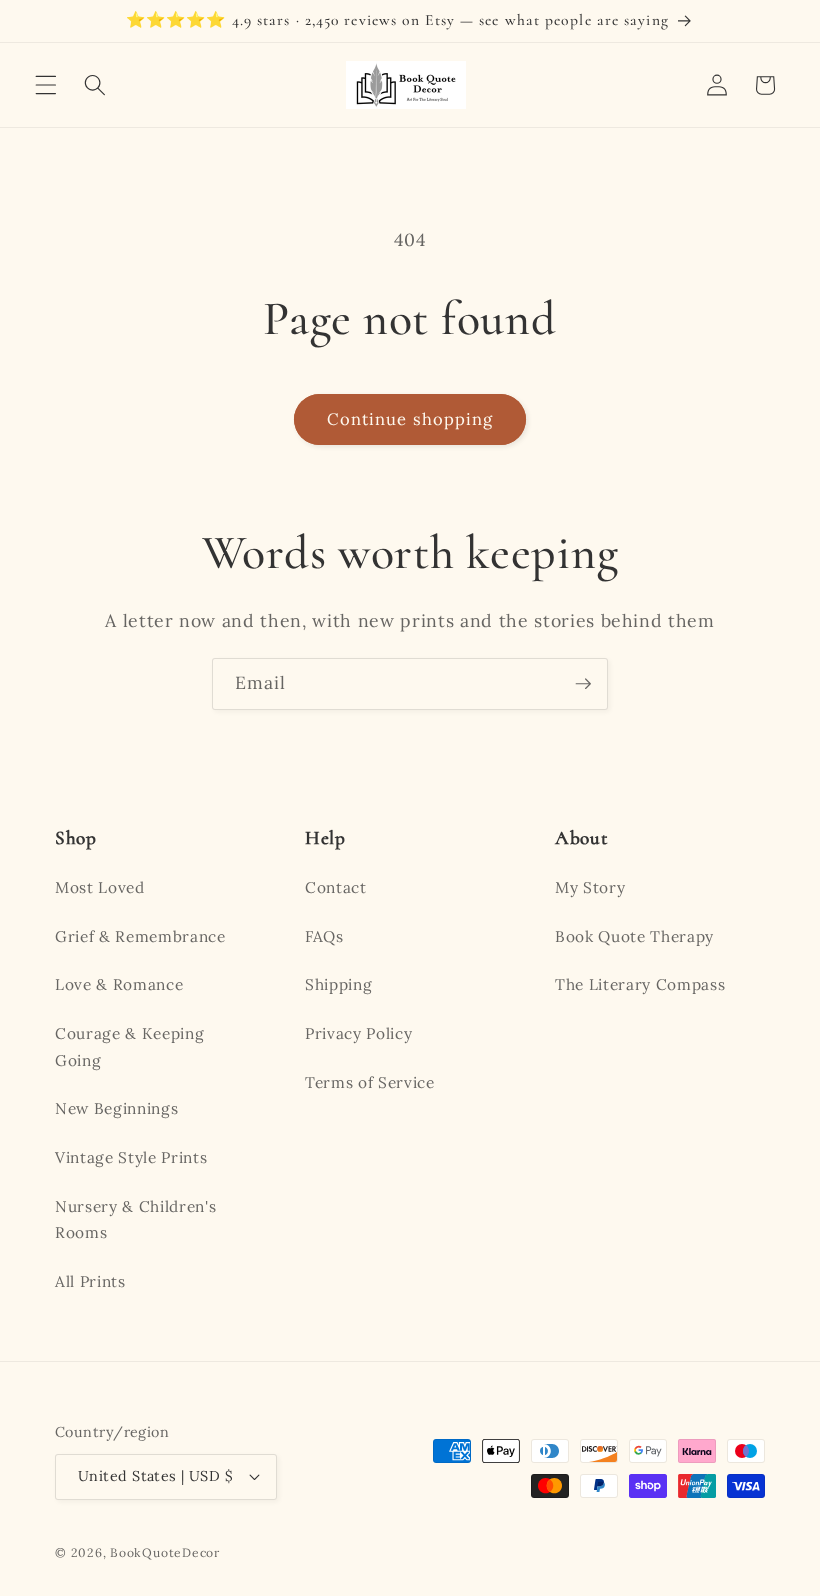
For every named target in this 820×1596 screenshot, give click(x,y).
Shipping (338, 984)
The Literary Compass (640, 984)
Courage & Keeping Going (129, 1047)
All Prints (90, 1281)
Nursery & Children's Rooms (135, 1220)
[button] (46, 85)
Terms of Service (370, 1082)
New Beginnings (116, 1108)
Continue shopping (410, 419)
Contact (336, 887)
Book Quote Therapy (634, 936)
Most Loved (100, 887)
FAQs (324, 936)
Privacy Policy (358, 1033)
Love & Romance (119, 984)
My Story (590, 887)
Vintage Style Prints (131, 1157)
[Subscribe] (583, 684)
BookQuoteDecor (165, 1552)
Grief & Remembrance (140, 936)
